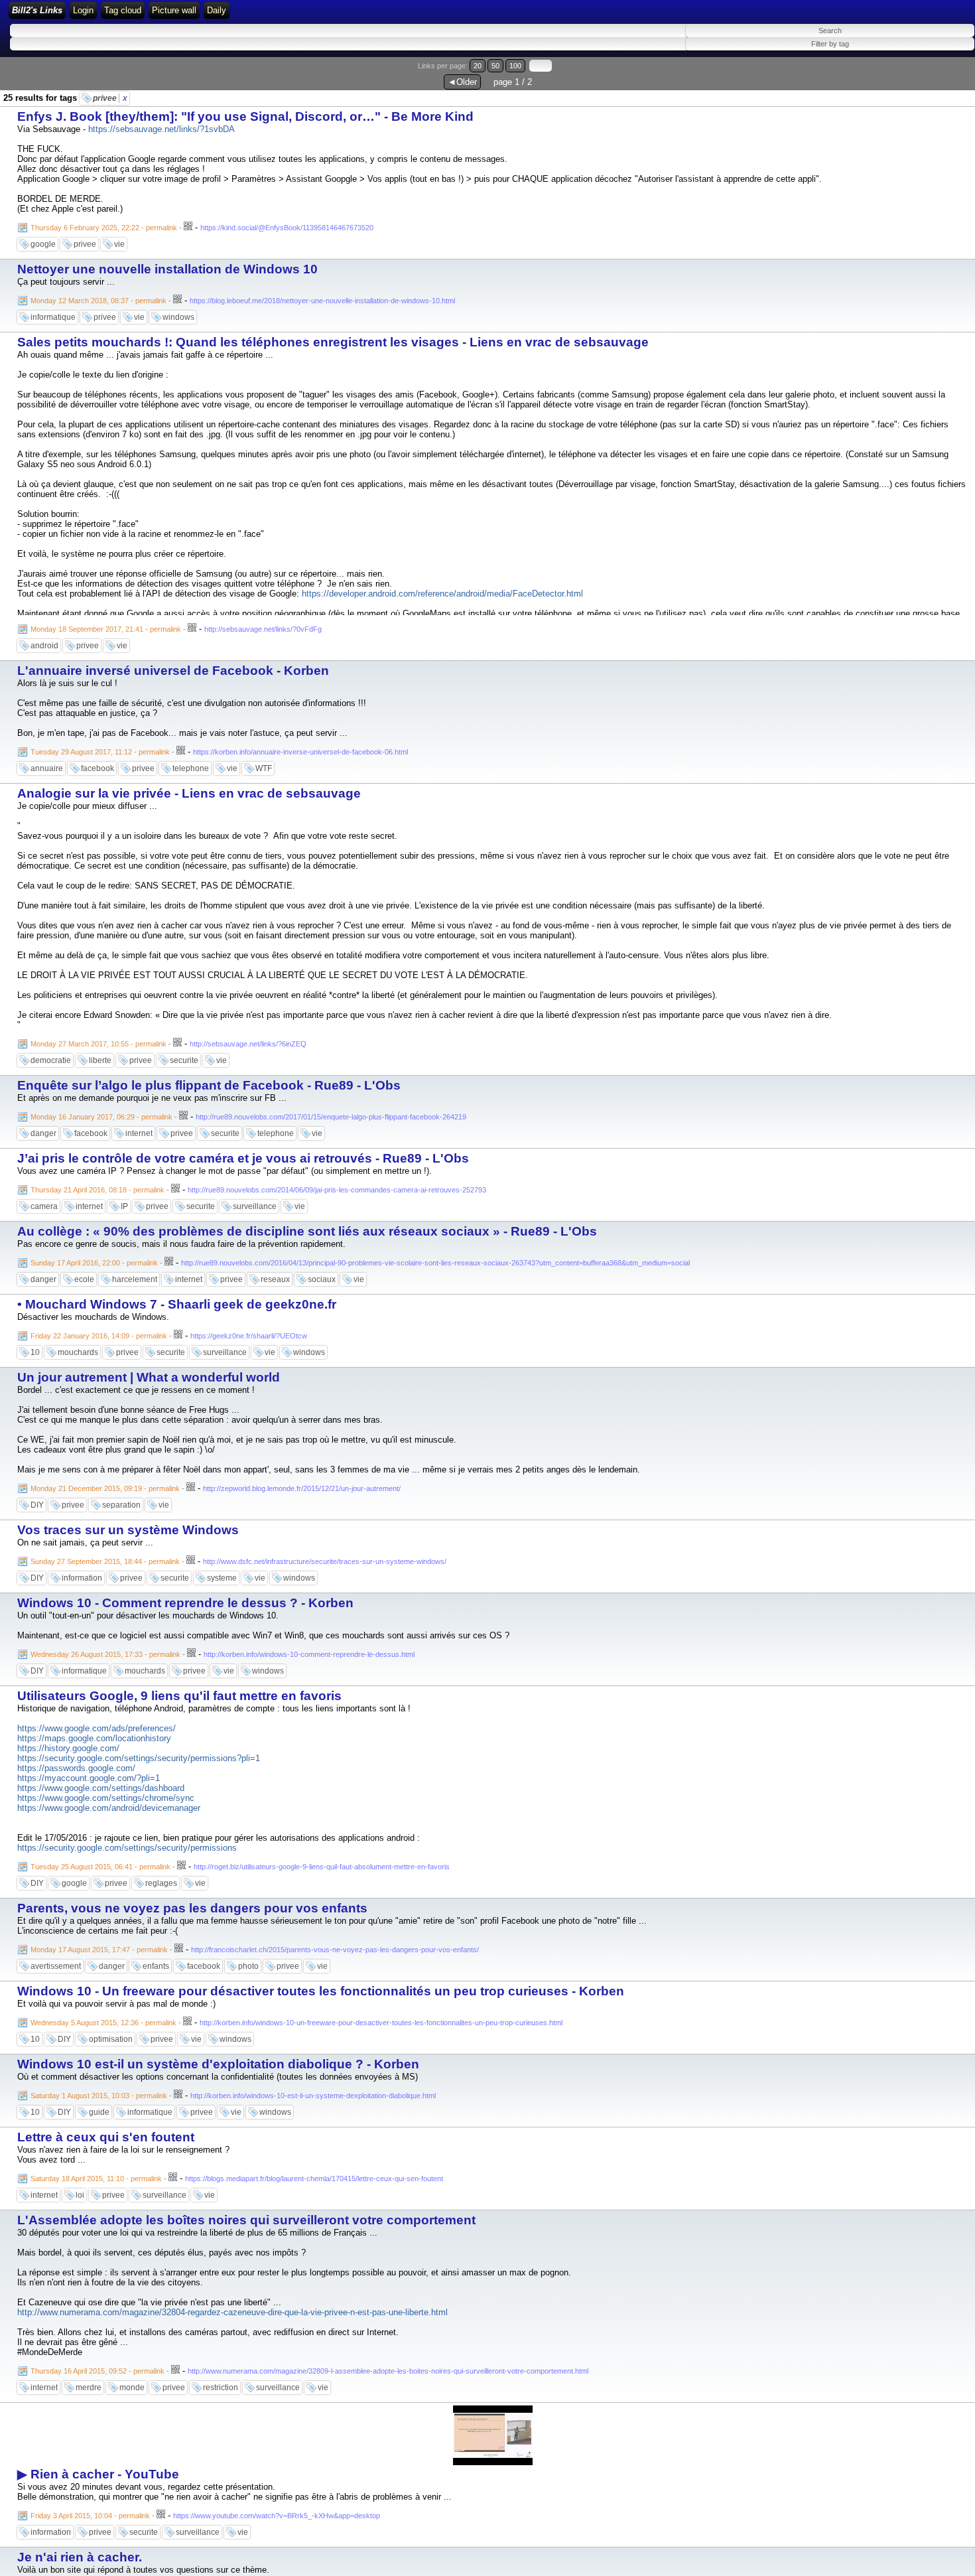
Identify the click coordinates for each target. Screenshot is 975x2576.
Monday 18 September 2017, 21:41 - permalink (106, 629)
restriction (221, 2388)
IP (124, 1206)
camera (44, 1206)
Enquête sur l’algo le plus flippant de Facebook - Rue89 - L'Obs (209, 1085)
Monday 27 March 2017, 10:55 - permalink (98, 1044)
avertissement (56, 1966)
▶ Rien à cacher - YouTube (98, 2474)
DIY (37, 1505)
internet (139, 1133)
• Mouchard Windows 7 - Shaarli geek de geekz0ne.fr (177, 1304)
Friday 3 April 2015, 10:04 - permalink (90, 2516)
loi (80, 2195)
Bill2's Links (37, 10)
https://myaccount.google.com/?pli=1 (89, 1778)
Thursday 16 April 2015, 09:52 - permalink (97, 2371)
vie (119, 244)
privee (110, 98)
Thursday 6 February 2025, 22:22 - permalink (104, 228)
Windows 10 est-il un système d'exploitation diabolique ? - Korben (218, 2064)
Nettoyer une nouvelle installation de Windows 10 (167, 269)
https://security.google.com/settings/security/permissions (127, 1848)
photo (248, 1966)
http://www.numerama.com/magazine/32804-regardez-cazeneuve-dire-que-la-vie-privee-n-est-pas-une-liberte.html (232, 2312)
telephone (191, 768)
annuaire (47, 768)
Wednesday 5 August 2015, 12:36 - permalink (103, 2023)
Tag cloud (123, 10)
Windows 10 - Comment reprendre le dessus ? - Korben (185, 1603)
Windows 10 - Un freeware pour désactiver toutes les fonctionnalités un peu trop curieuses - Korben (321, 1991)
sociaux (322, 1279)
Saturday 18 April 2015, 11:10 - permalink (96, 2179)
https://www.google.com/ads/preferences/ (97, 1728)
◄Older (462, 82)
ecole (84, 1279)
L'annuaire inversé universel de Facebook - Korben (173, 671)
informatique (53, 317)
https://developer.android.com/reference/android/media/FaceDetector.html (442, 594)
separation (121, 1505)
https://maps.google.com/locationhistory (94, 1738)
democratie (51, 1060)
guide (99, 2112)
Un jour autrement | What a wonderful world (149, 1377)
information (82, 1578)
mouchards (78, 1352)
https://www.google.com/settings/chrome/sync (106, 1798)
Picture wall (174, 10)
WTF (264, 768)
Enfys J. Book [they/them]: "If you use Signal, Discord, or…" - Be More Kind (245, 116)
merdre (89, 2388)
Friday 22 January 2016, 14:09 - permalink (99, 1336)
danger (43, 1133)
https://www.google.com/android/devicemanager (109, 1808)
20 (478, 66)
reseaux (275, 1279)
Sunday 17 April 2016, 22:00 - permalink (94, 1263)
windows (178, 317)
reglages (161, 1883)
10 (35, 1352)
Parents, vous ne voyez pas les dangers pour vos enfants (192, 1908)
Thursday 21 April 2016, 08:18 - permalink (97, 1190)
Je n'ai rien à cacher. (80, 2557)
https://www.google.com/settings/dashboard (101, 1788)
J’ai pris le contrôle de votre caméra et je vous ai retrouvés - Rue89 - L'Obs (243, 1158)
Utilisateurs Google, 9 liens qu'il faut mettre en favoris (179, 1696)
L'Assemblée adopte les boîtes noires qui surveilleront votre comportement (246, 2220)
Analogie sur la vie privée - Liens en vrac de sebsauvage (189, 793)
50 (495, 66)
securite (184, 1060)
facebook (97, 768)
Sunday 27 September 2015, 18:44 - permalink (105, 1561)
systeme (222, 1578)
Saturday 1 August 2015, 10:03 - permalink (99, 2096)
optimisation (111, 2039)
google (43, 244)
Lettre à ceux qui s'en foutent (106, 2137)
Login (83, 10)
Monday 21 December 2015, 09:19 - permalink (105, 1488)
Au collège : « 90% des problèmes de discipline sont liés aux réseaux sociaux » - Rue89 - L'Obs (307, 1231)
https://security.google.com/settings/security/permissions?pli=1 (139, 1758)
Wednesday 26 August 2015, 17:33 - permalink (105, 1654)
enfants (156, 1966)
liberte (100, 1060)
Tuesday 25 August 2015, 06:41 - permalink (100, 1867)
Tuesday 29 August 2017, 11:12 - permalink (100, 752)
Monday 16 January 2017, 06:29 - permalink (101, 1117)
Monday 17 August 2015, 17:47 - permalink (99, 1950)
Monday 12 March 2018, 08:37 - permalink (98, 301)
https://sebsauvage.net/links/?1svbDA (162, 129)
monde (132, 2388)
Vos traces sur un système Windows (128, 1530)
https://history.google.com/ (68, 1748)
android (44, 646)
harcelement (135, 1279)
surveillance (255, 1206)
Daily (217, 10)
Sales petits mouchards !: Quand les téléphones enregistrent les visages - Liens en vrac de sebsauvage (333, 342)
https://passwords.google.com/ (76, 1768)
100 (515, 66)
